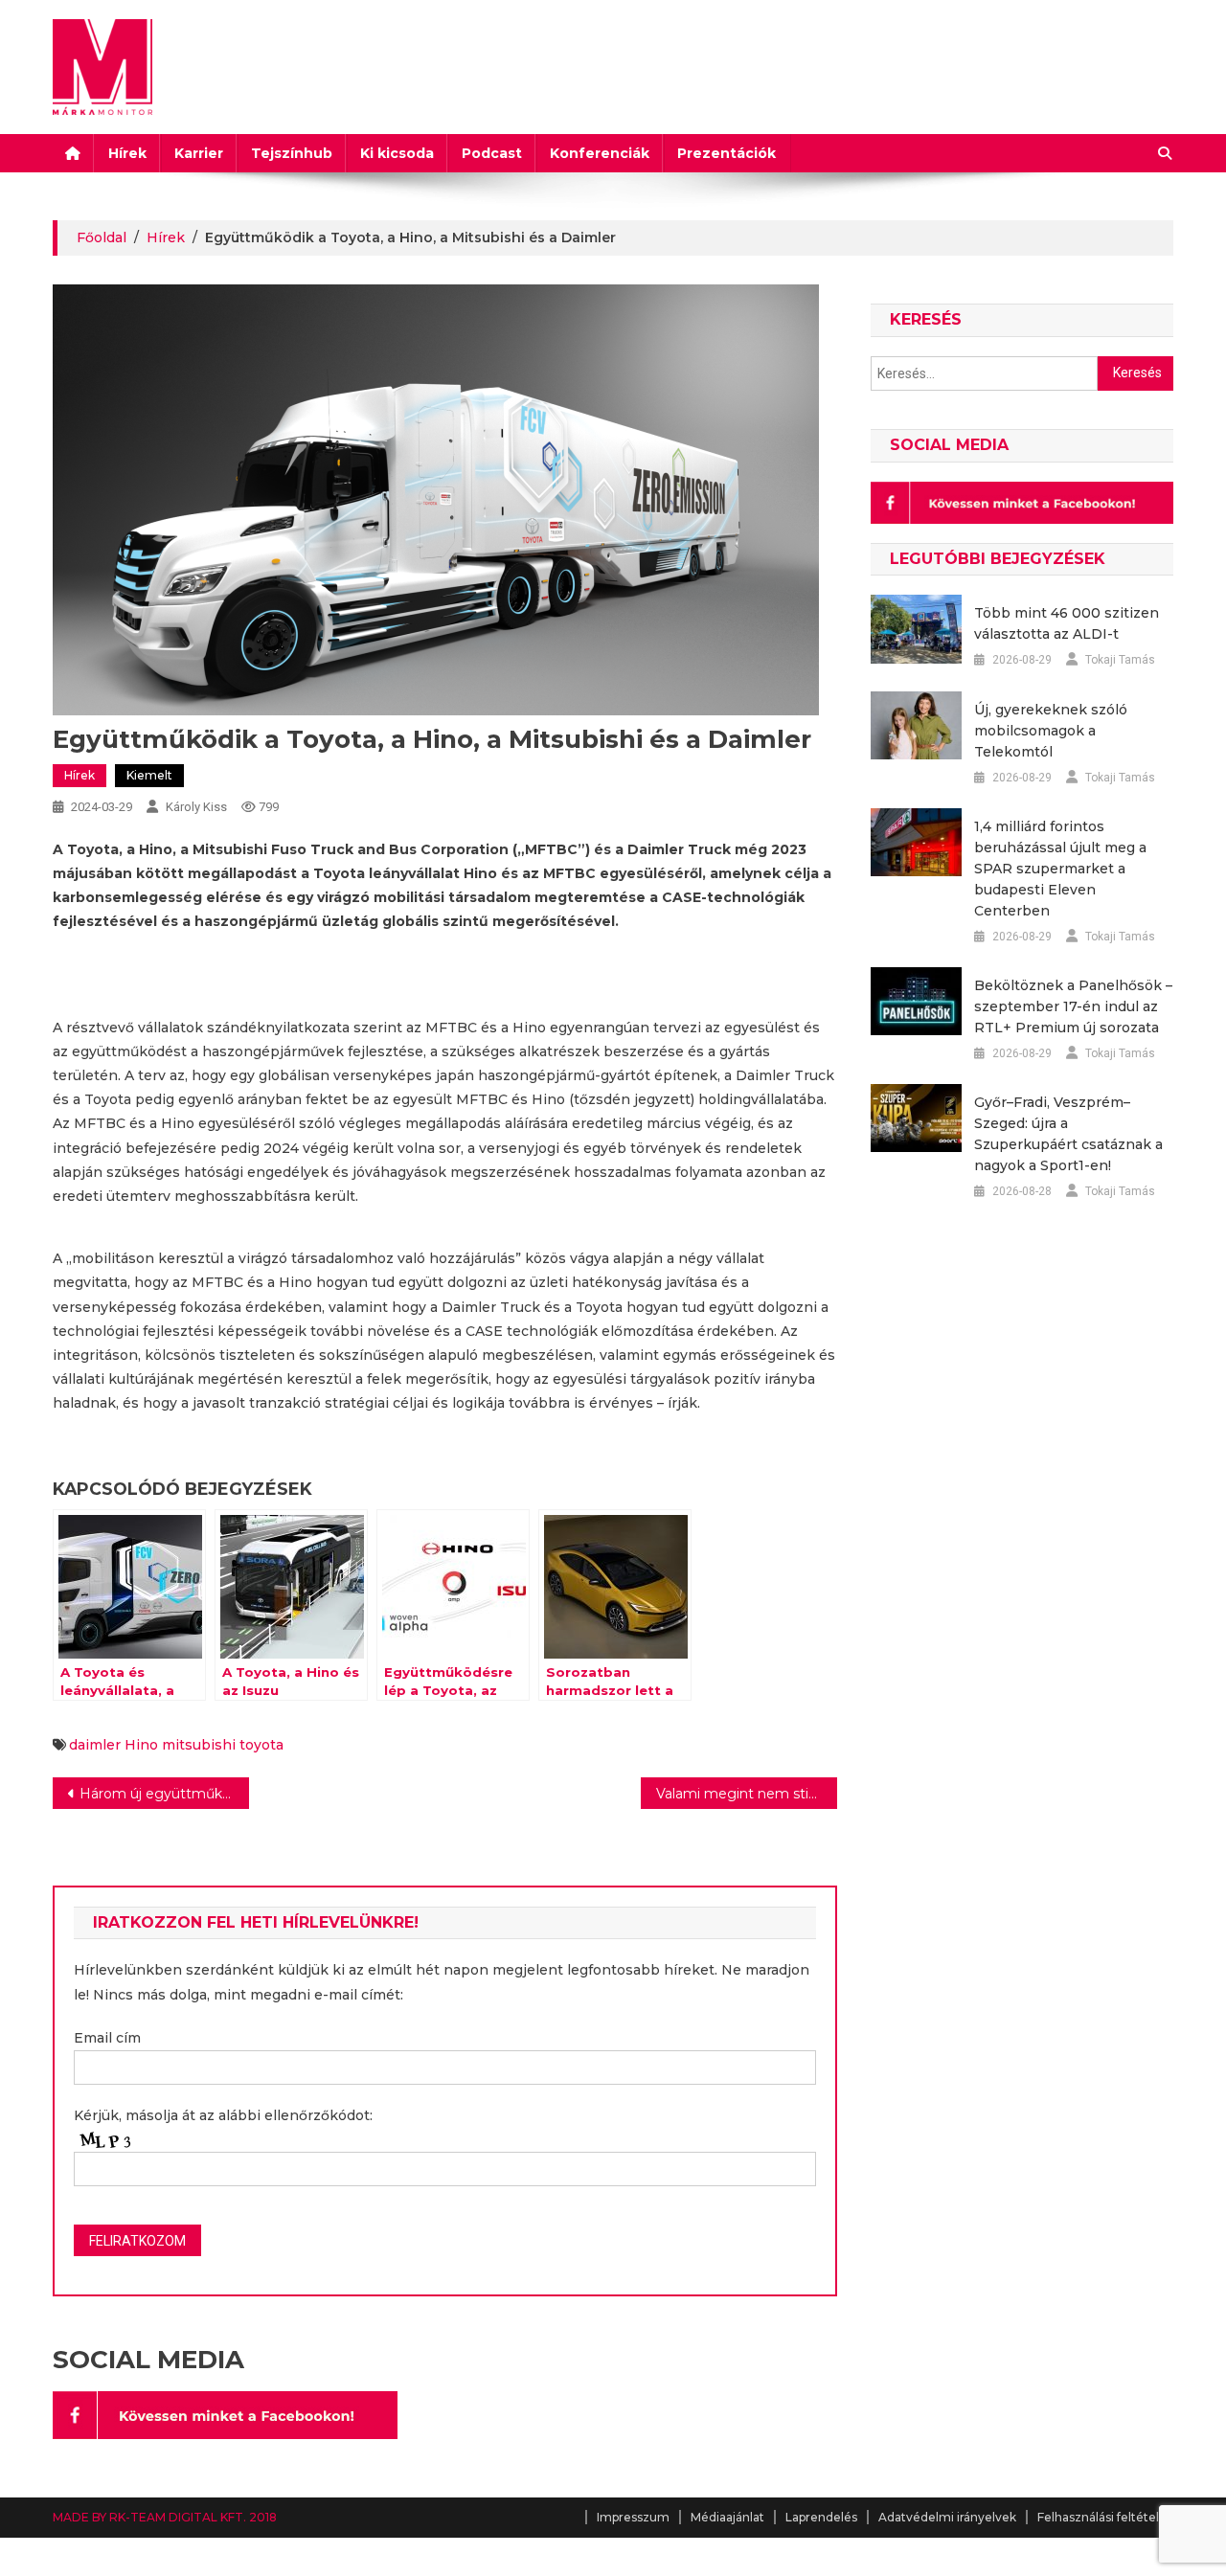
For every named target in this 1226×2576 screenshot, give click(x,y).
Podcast (492, 153)
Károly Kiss (196, 807)
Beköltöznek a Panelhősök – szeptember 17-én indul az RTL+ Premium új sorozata (1073, 1006)
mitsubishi (199, 1745)
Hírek (127, 153)
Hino (141, 1745)
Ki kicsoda (397, 153)
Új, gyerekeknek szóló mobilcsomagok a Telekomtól (1051, 731)
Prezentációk (727, 153)
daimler (95, 1745)
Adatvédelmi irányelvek (947, 2517)
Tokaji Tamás (1120, 660)
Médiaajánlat (727, 2517)
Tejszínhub (292, 153)
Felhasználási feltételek (1105, 2517)
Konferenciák (600, 153)
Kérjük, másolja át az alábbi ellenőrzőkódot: (223, 2115)
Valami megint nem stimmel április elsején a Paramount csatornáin (747, 1794)
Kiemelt (149, 775)
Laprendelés (821, 2517)
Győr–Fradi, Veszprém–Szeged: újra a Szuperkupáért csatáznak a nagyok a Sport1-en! (1068, 1134)
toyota (261, 1745)
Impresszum (633, 2517)
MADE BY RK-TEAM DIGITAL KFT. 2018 (165, 2517)
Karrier (199, 153)
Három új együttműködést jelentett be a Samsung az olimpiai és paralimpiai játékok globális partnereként (164, 1794)
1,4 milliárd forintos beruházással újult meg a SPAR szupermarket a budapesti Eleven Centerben (1060, 869)
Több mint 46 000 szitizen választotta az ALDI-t (1067, 623)
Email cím (107, 2038)
